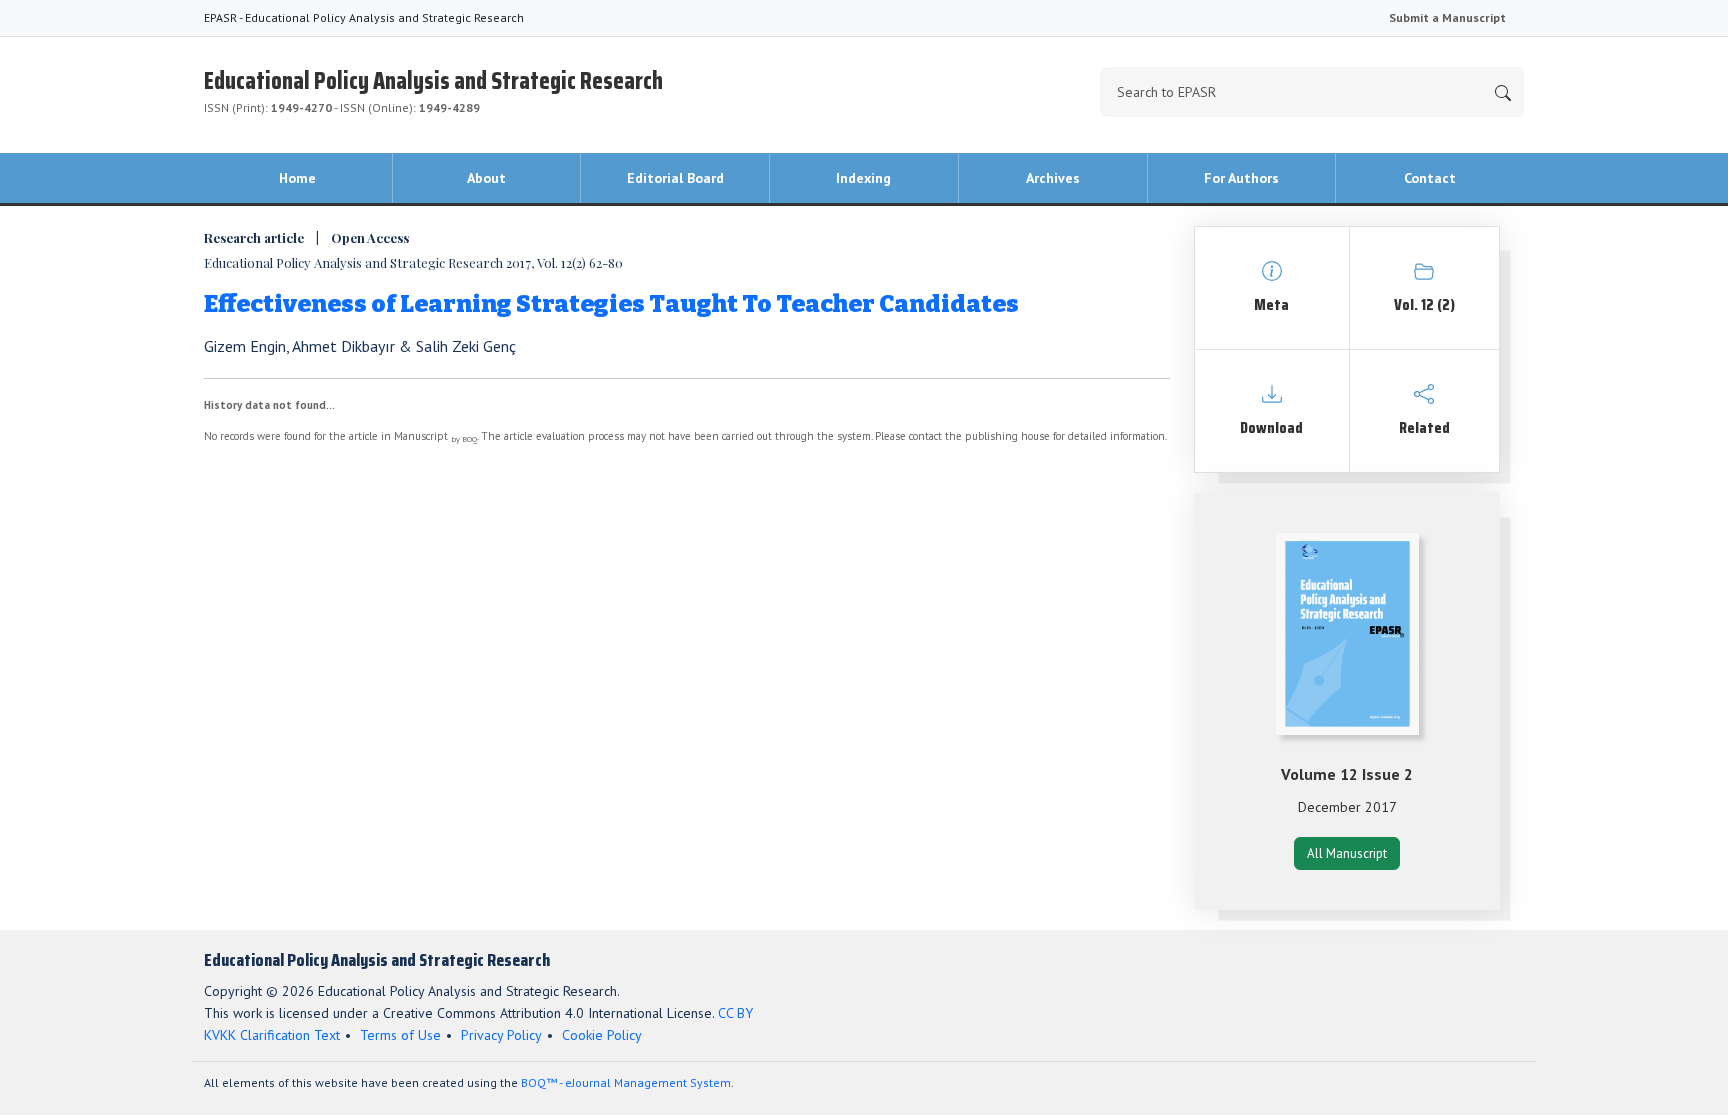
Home (297, 178)
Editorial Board (675, 178)
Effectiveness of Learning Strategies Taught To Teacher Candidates (611, 304)
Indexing (863, 178)
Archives (1053, 178)
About (486, 178)
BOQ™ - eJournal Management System (626, 1082)
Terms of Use (400, 1035)
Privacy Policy (501, 1035)
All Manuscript (1347, 853)
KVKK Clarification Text (272, 1035)
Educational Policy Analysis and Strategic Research (433, 88)
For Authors (1241, 178)
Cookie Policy (602, 1035)
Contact (1430, 178)
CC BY (735, 1013)
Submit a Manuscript (1447, 17)
